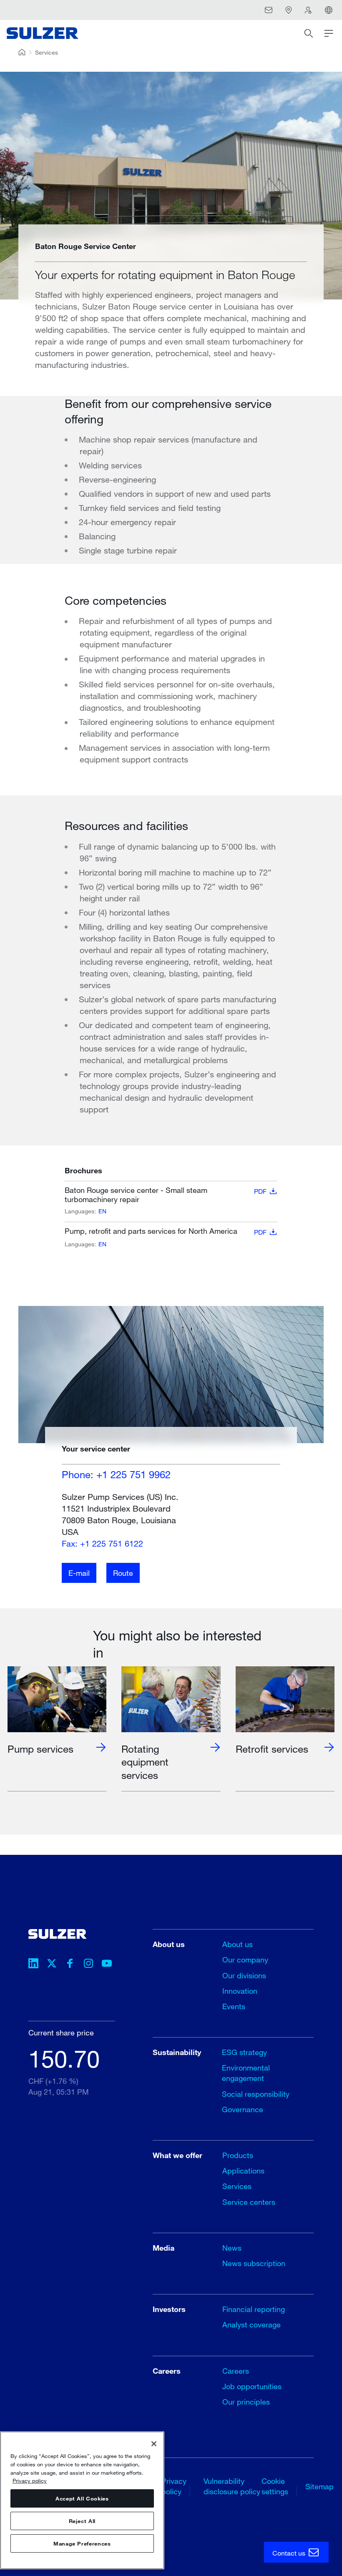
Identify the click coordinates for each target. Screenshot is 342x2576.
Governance (243, 2109)
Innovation (240, 1991)
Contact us (290, 2553)
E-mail (79, 1573)
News (232, 2248)
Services (47, 52)
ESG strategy (244, 2052)
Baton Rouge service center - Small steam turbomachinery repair (166, 1195)
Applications (243, 2171)
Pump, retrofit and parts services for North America (166, 1231)
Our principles (246, 2402)
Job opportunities (252, 2386)
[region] (82, 2500)
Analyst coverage (251, 2324)
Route (123, 1573)
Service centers (249, 2202)
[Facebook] (70, 1965)
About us (238, 1944)
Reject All (82, 2521)
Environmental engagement (246, 2073)
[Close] (154, 2444)
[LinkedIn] (33, 1965)
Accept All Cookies (82, 2498)
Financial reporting (254, 2309)
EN (102, 1211)
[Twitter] (52, 1965)
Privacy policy (30, 2480)
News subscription (254, 2263)
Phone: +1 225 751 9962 (116, 1474)
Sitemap (319, 2486)
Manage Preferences (82, 2543)
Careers (236, 2371)
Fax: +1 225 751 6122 (102, 1543)
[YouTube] (107, 1965)
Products (238, 2155)
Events (234, 2006)
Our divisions (244, 1975)
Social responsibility (256, 2094)
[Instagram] (88, 1965)
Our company (245, 1960)
